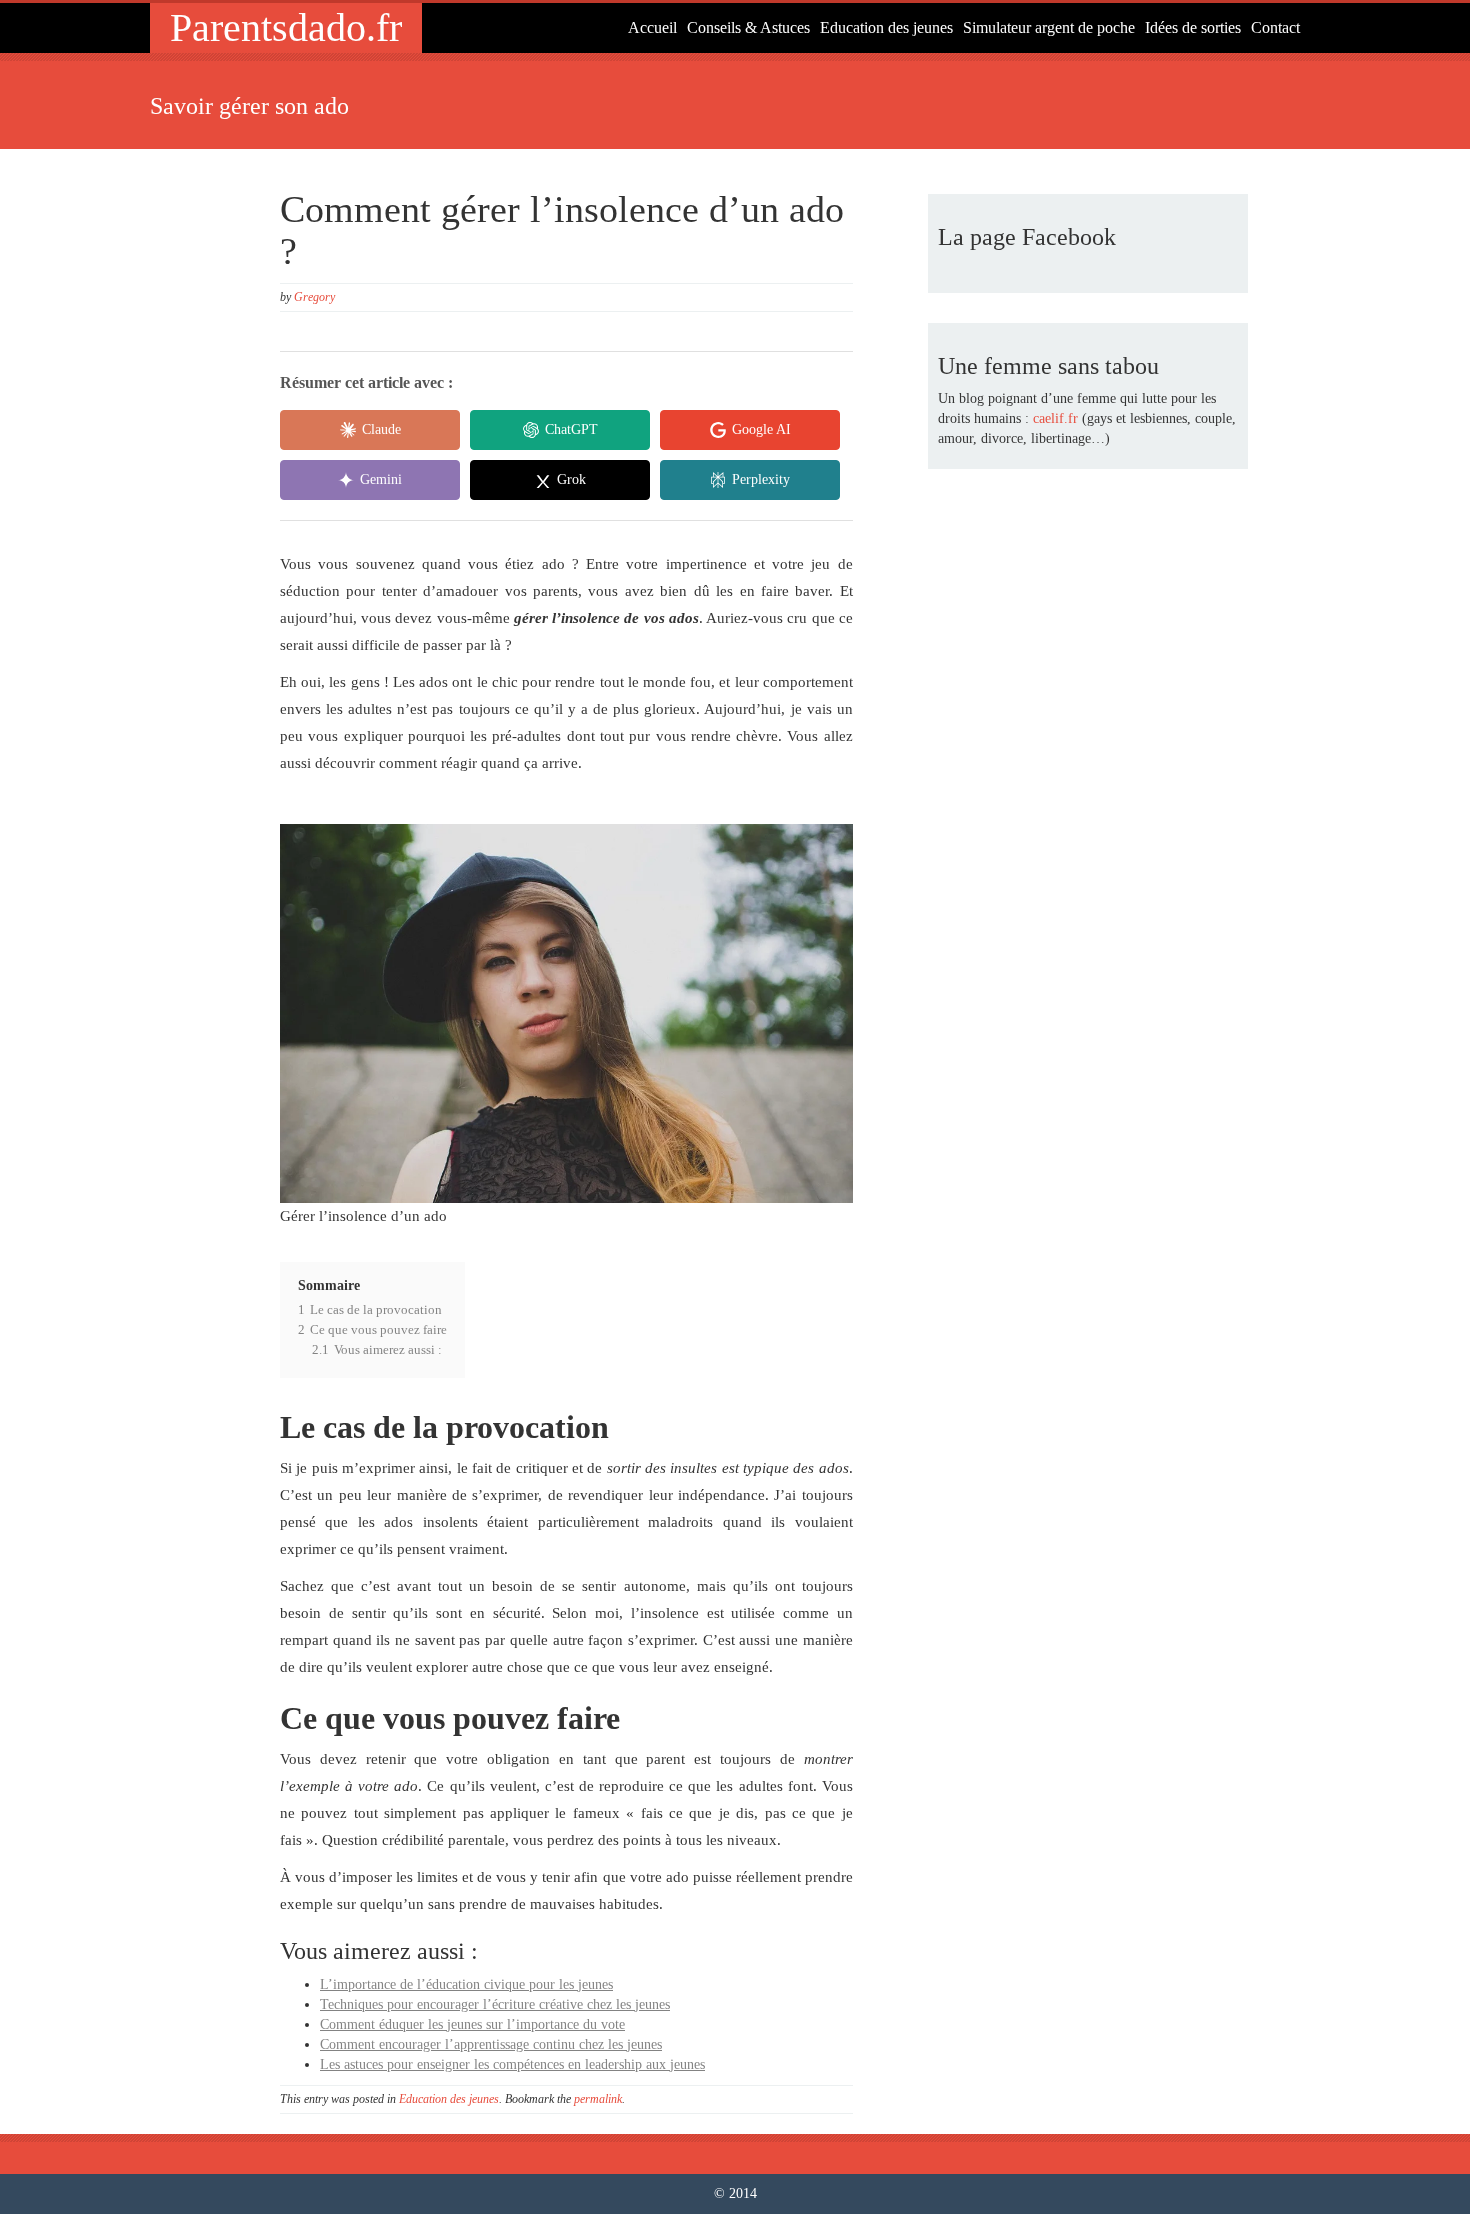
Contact (1275, 27)
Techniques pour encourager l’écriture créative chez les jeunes (495, 2004)
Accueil (652, 27)
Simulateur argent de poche (1049, 27)
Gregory (314, 297)
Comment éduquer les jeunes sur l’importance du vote (472, 2024)
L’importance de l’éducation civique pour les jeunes (466, 1984)
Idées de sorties (1193, 27)
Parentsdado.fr (286, 27)
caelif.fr (1055, 418)
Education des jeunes (886, 27)
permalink (598, 2099)
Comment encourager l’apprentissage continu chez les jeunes (491, 2044)
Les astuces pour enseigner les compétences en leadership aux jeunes (512, 2064)
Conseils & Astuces (748, 27)
